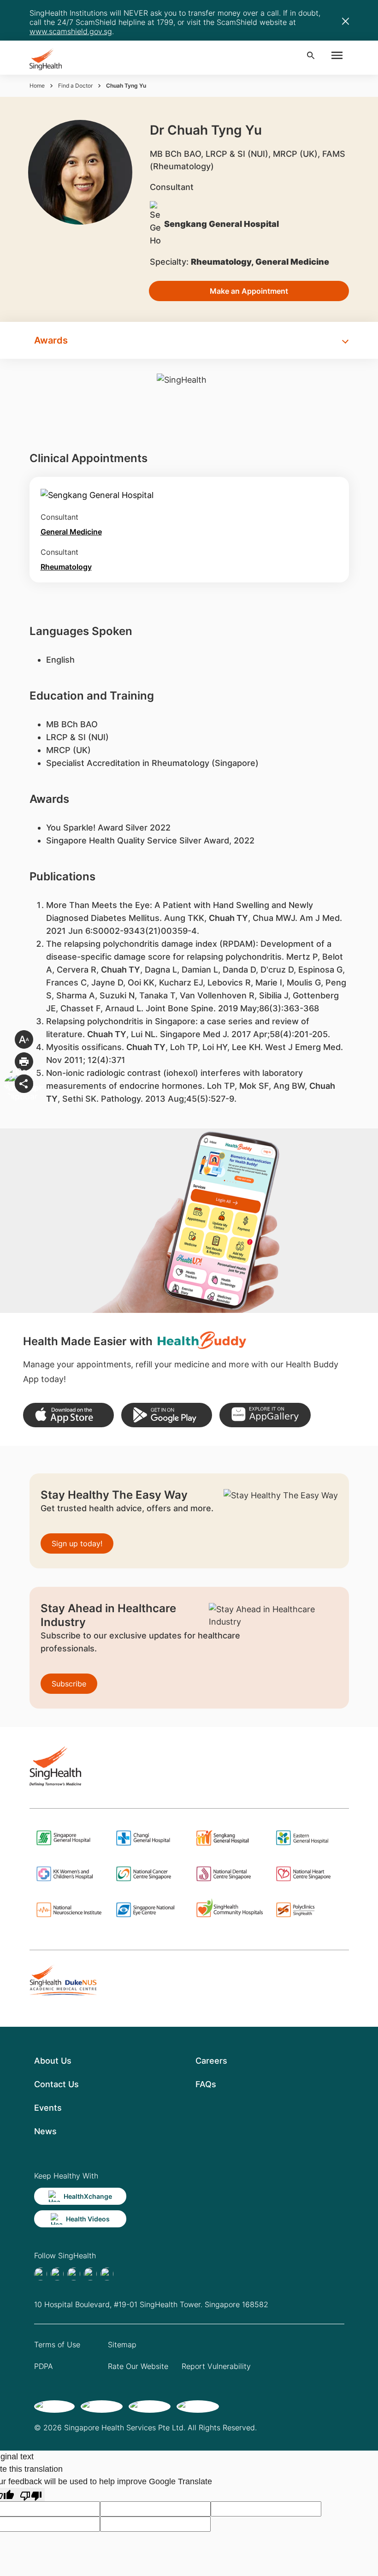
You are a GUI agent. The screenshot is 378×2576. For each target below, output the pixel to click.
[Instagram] (90, 2274)
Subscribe (69, 1684)
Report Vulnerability (216, 2366)
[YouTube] (107, 2274)
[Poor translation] (31, 2495)
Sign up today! (77, 1543)
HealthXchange (88, 2196)
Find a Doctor (75, 86)
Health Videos (88, 2219)
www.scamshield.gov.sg (71, 31)
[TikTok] (57, 2274)
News (45, 2131)
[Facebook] (41, 2274)
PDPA (44, 2366)
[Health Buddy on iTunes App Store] (68, 1415)
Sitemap (122, 2345)
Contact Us (56, 2084)
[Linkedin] (74, 2274)
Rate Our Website (138, 2366)
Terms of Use (57, 2345)
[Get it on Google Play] (167, 1415)
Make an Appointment (249, 291)
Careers (211, 2061)
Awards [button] (51, 340)
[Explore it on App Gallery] (265, 1415)
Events (48, 2108)
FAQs (206, 2084)
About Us (53, 2061)
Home (37, 86)
